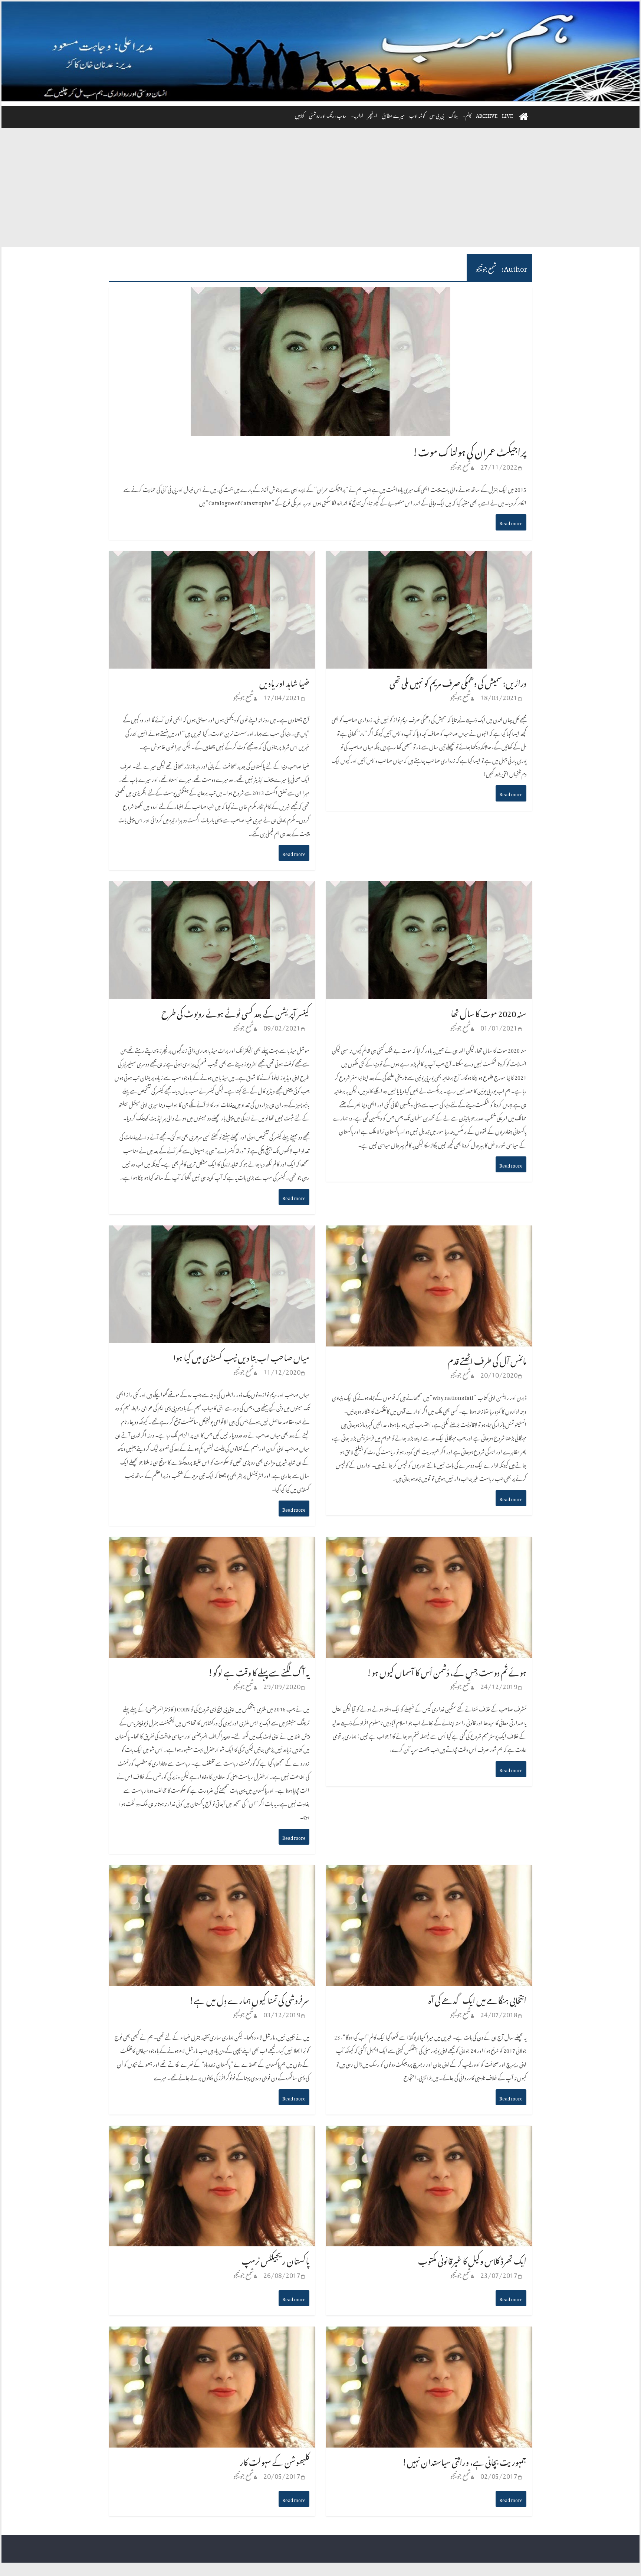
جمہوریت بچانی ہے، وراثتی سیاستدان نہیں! (464, 2460)
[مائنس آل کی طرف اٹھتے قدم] (429, 1233)
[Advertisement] (320, 191)
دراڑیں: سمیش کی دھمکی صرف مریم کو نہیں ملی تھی (458, 681)
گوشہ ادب (417, 115)
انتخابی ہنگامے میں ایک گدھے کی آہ (477, 1999)
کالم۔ (467, 115)
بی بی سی (437, 115)
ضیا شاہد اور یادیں (284, 681)
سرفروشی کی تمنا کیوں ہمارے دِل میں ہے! (249, 1999)
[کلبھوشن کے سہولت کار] (212, 2334)
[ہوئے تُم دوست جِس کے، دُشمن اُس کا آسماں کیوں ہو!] (429, 1544)
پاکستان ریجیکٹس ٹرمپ (275, 2259)
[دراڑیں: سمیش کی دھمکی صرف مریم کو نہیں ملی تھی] (429, 558)
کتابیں (300, 115)
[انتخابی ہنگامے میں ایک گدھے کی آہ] (429, 1873)
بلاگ (453, 115)
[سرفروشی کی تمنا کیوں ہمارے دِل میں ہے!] (212, 1873)
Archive (487, 115)
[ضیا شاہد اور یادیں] (212, 558)
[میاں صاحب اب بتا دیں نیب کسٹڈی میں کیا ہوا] (212, 1233)
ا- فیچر (372, 115)
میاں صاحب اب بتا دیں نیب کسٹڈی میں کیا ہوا (241, 1356)
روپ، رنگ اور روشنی (328, 115)
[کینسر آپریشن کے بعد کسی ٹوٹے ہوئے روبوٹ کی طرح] (212, 889)
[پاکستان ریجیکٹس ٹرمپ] (212, 2133)
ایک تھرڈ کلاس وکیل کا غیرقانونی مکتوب (472, 2259)
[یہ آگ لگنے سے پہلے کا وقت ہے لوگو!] (212, 1544)
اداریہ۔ (357, 115)
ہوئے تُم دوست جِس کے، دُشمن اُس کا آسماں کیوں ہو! (447, 1671)
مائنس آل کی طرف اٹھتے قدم (487, 1359)
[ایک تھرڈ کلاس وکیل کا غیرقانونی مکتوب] (429, 2133)
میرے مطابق (393, 115)
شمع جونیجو (460, 465)
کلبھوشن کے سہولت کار (275, 2460)
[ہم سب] (320, 52)
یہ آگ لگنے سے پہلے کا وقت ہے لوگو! (259, 1671)
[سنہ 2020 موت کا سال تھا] (429, 889)
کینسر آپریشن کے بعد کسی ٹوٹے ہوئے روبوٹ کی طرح (235, 1012)
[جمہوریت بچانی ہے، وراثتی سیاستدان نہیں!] (429, 2334)
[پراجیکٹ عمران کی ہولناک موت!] (320, 295)
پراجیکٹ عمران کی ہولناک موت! (469, 450)
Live (507, 115)
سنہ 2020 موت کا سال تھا (489, 1012)
